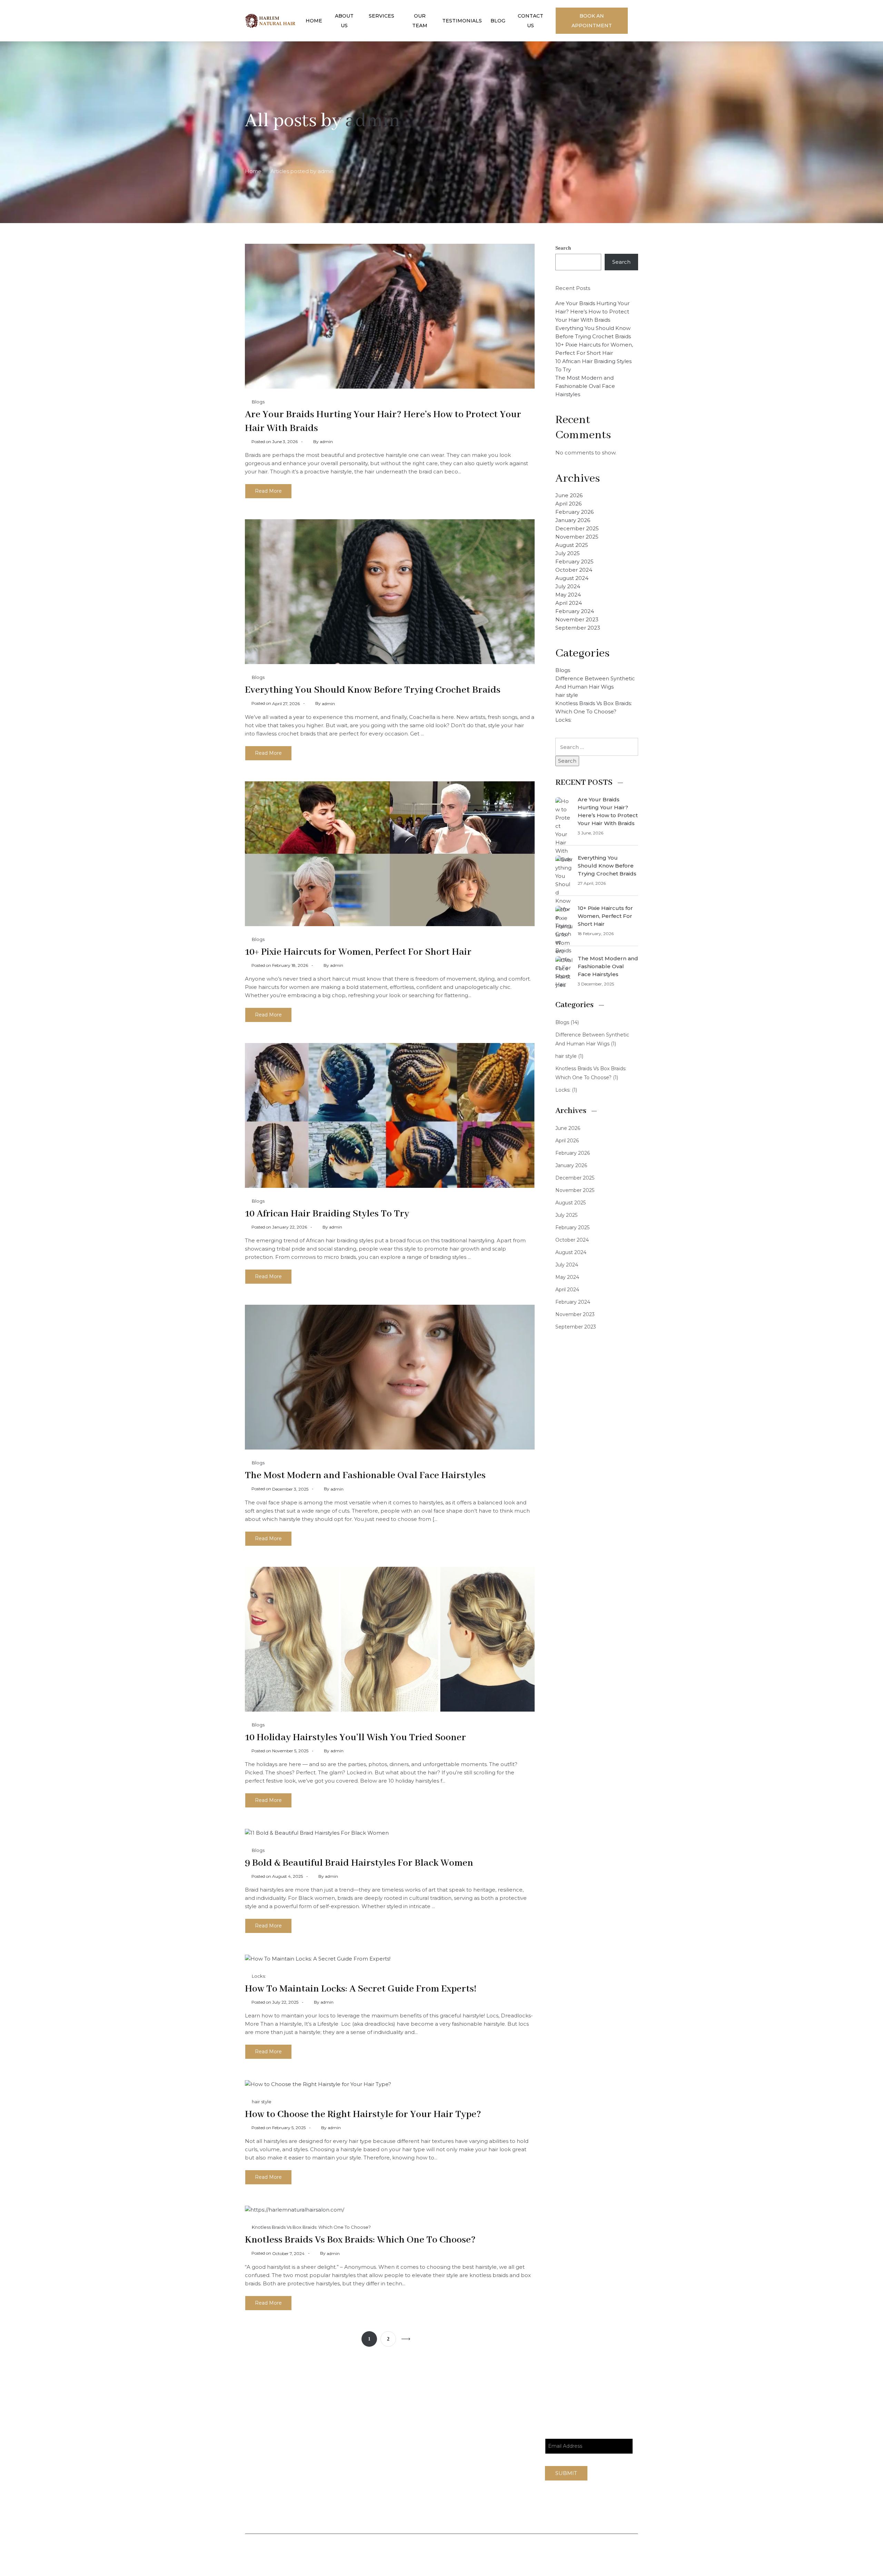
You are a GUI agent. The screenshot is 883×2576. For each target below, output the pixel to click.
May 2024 (568, 595)
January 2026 (573, 520)
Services (381, 16)
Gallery (489, 2472)
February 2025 (574, 562)
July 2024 (568, 586)
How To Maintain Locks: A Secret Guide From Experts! (361, 1989)
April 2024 (569, 603)
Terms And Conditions (590, 2551)
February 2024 (575, 611)
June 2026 (569, 495)
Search (563, 248)
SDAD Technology (316, 2559)
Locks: (259, 1976)
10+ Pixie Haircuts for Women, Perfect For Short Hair (358, 952)
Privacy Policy (477, 2551)
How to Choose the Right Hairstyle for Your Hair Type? (363, 2114)
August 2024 (572, 578)
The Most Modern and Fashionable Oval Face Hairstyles (365, 1476)
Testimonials (462, 21)
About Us (344, 21)
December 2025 (577, 528)
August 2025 (572, 545)
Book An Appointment (592, 21)
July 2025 (568, 553)
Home (314, 21)
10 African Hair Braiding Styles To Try (327, 1214)
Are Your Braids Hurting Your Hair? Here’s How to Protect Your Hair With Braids (592, 312)
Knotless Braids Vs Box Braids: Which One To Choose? (311, 2227)
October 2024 (574, 570)
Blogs (258, 402)
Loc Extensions (501, 2487)
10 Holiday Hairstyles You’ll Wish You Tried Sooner (355, 1738)
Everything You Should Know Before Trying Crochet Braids (373, 690)
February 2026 (574, 512)
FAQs (487, 2443)
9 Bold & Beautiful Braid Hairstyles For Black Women (359, 1863)
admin (373, 121)
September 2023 (578, 628)
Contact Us (530, 21)
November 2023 (577, 619)
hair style (262, 2102)
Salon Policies (527, 2551)
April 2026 (568, 504)
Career (489, 2458)
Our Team (420, 21)
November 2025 (577, 537)
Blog (498, 21)
